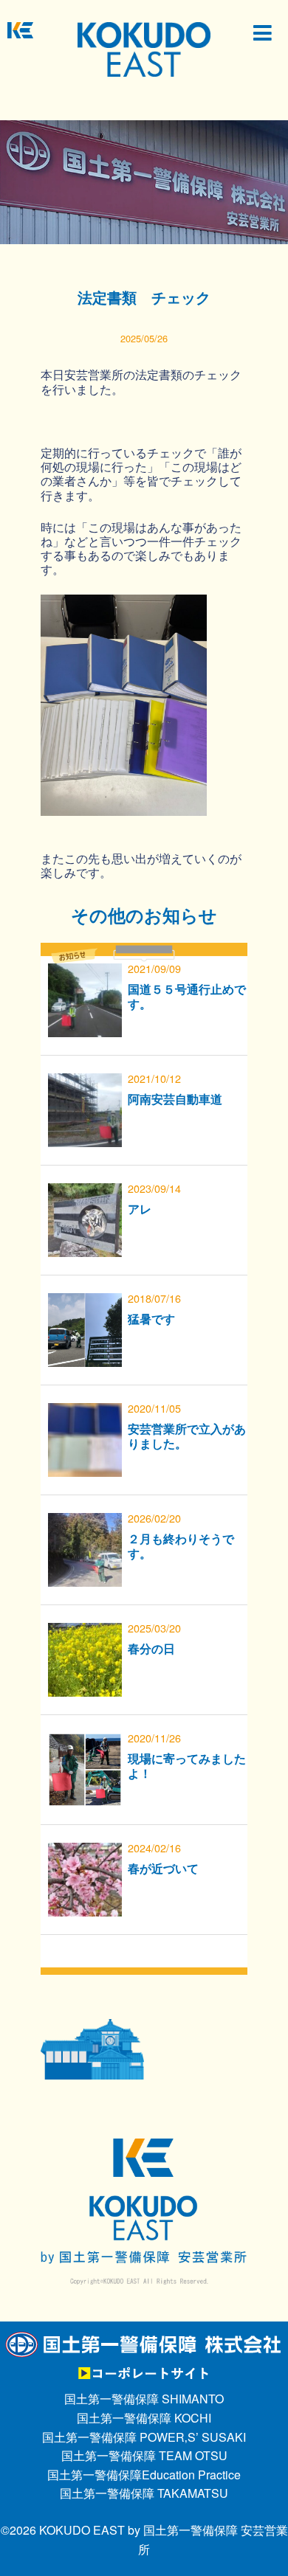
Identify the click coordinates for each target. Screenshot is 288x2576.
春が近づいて (163, 1868)
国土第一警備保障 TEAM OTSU (144, 2455)
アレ (140, 1209)
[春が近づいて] (85, 1852)
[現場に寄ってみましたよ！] (85, 1742)
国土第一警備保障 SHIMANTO (144, 2399)
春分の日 (151, 1648)
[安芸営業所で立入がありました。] (85, 1412)
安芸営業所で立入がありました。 (187, 1436)
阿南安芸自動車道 (175, 1099)
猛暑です (151, 1319)
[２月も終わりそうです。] (85, 1522)
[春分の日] (85, 1632)
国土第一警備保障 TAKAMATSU (144, 2493)
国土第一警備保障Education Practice (144, 2475)
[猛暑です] (85, 1302)
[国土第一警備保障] (144, 2340)
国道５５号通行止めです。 (187, 996)
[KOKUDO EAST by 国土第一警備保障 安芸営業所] (144, 48)
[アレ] (85, 1192)
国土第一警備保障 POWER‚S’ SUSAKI (144, 2437)
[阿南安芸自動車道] (85, 1083)
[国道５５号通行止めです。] (85, 973)
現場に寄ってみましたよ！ (187, 1765)
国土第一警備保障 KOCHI (144, 2418)
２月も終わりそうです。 (181, 1545)
